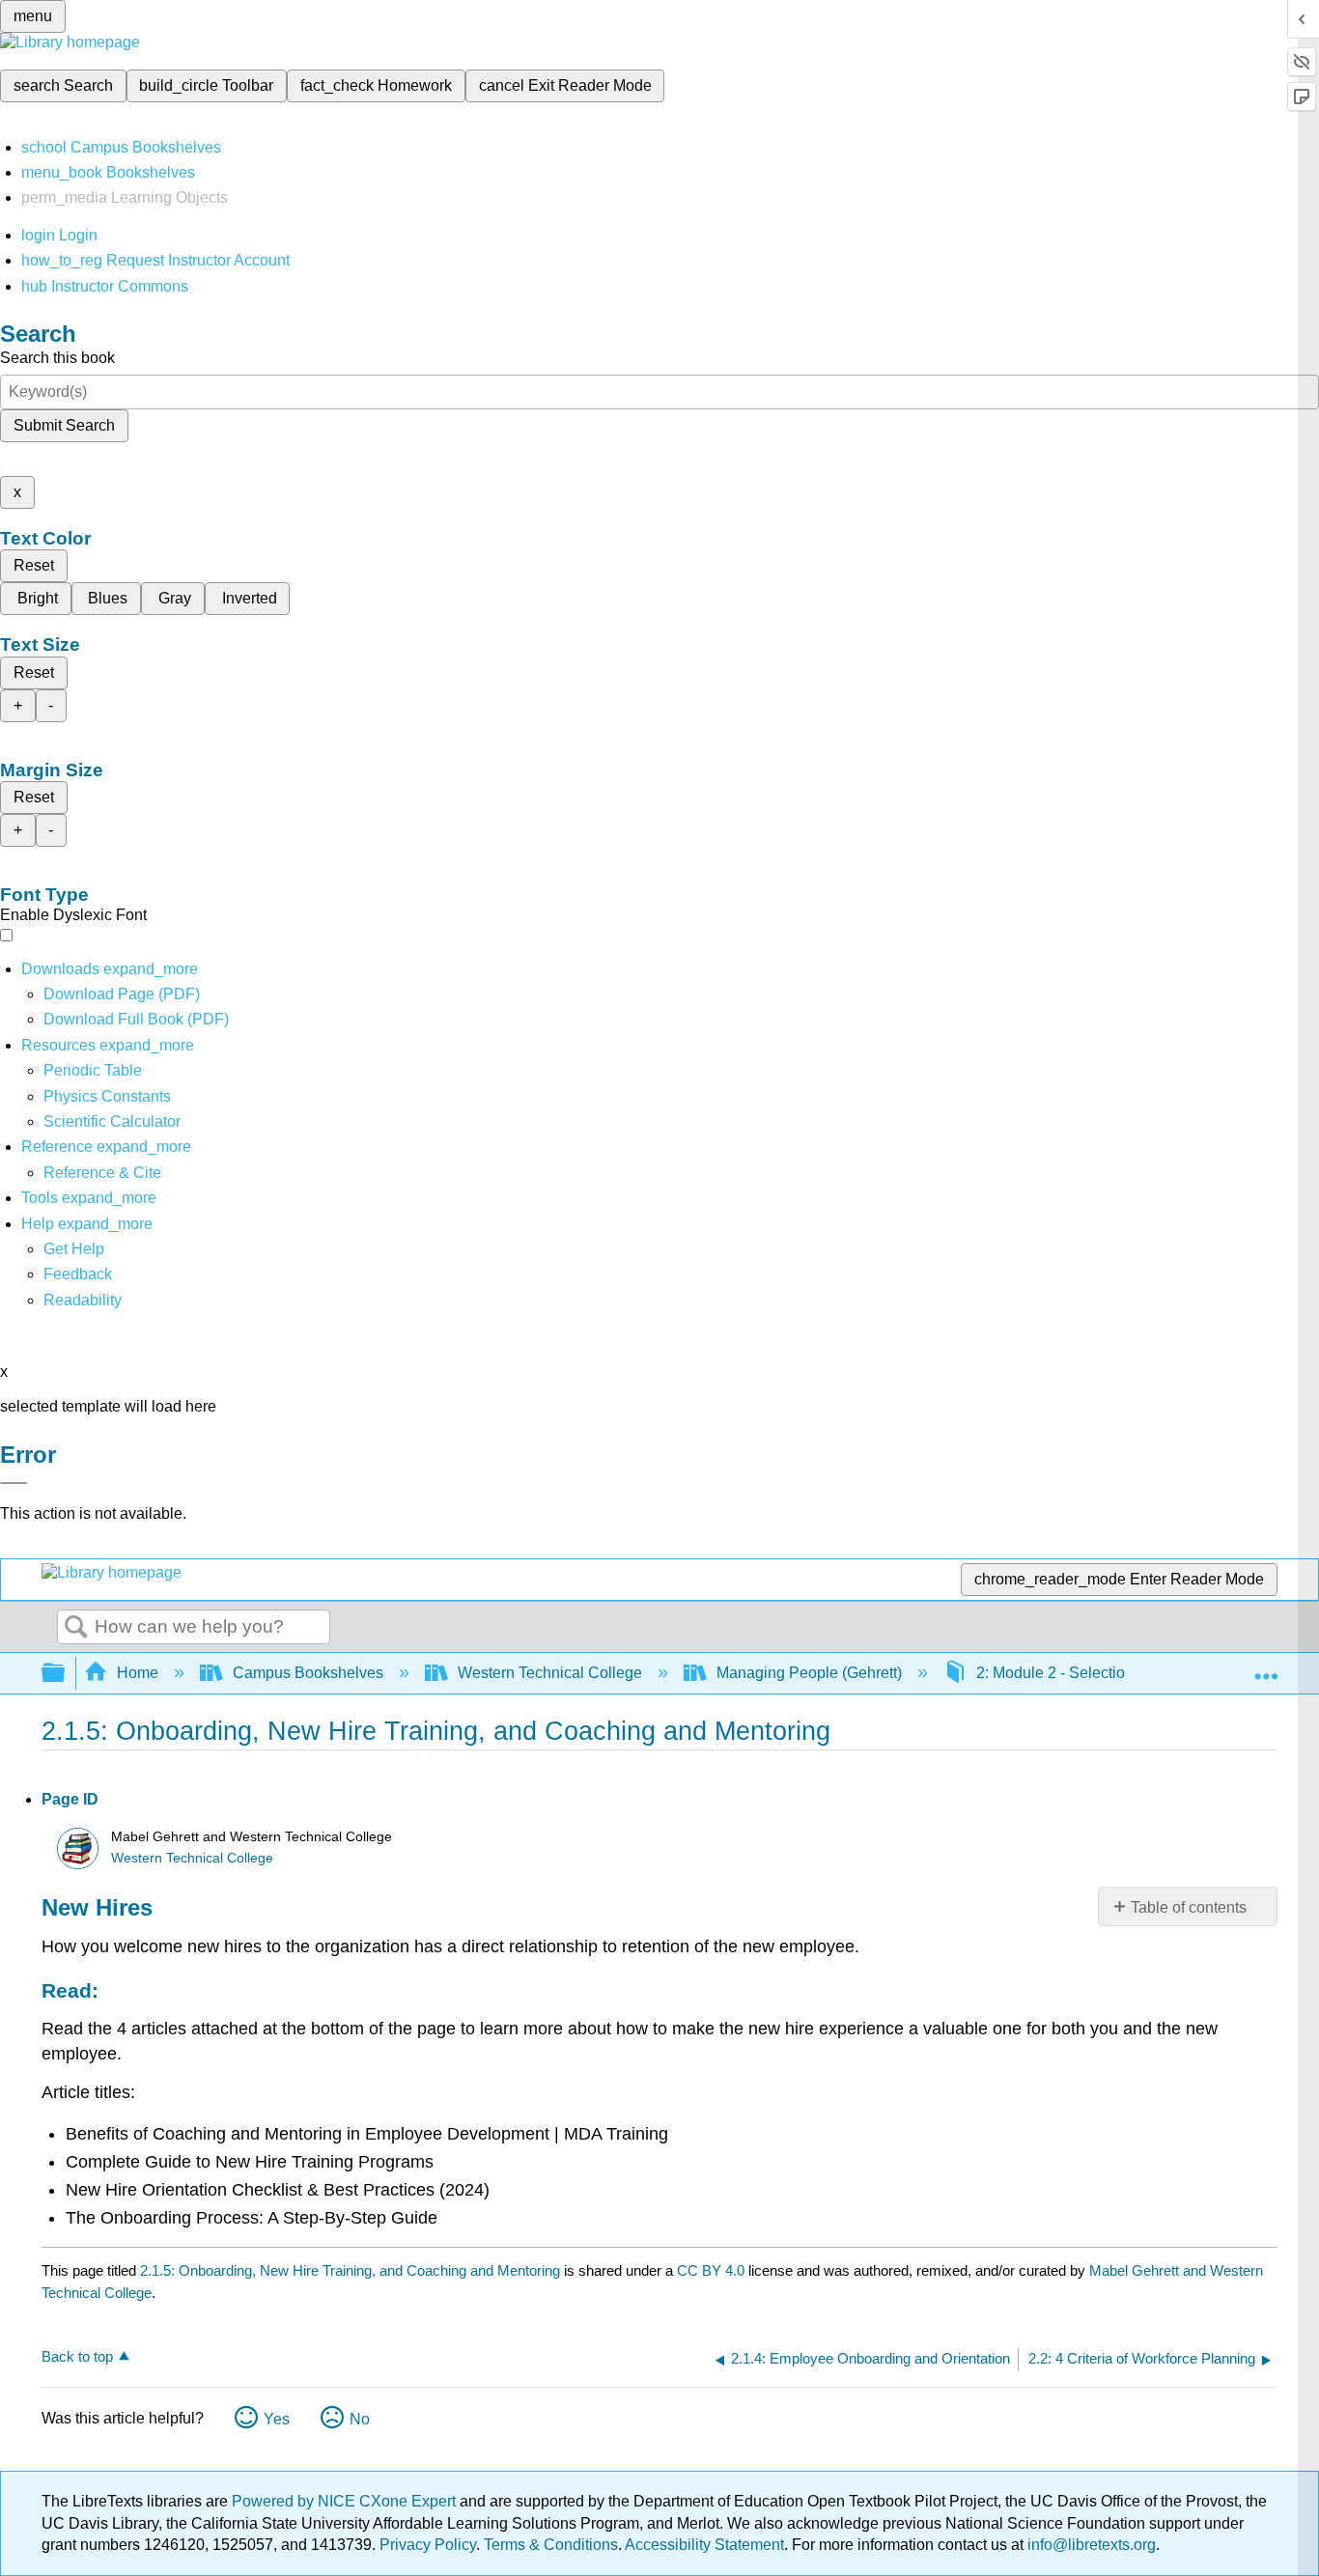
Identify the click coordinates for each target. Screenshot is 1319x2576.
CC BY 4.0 (711, 2270)
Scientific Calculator (112, 1121)
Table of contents (1189, 1907)
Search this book (57, 358)
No (360, 2419)
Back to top (77, 2356)
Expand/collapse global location (1266, 1667)
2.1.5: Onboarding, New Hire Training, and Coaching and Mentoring (350, 2270)
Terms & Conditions (551, 2545)
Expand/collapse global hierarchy (66, 1674)
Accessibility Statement (704, 2545)
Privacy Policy (428, 2545)
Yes (277, 2419)
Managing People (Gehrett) (809, 1673)
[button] (78, 1274)
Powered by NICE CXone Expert (346, 2501)
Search (76, 1628)
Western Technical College (550, 1673)
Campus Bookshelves (308, 1673)
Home (138, 1673)
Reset (34, 565)
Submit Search (64, 425)
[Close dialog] (14, 1483)
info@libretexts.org (1090, 2545)
